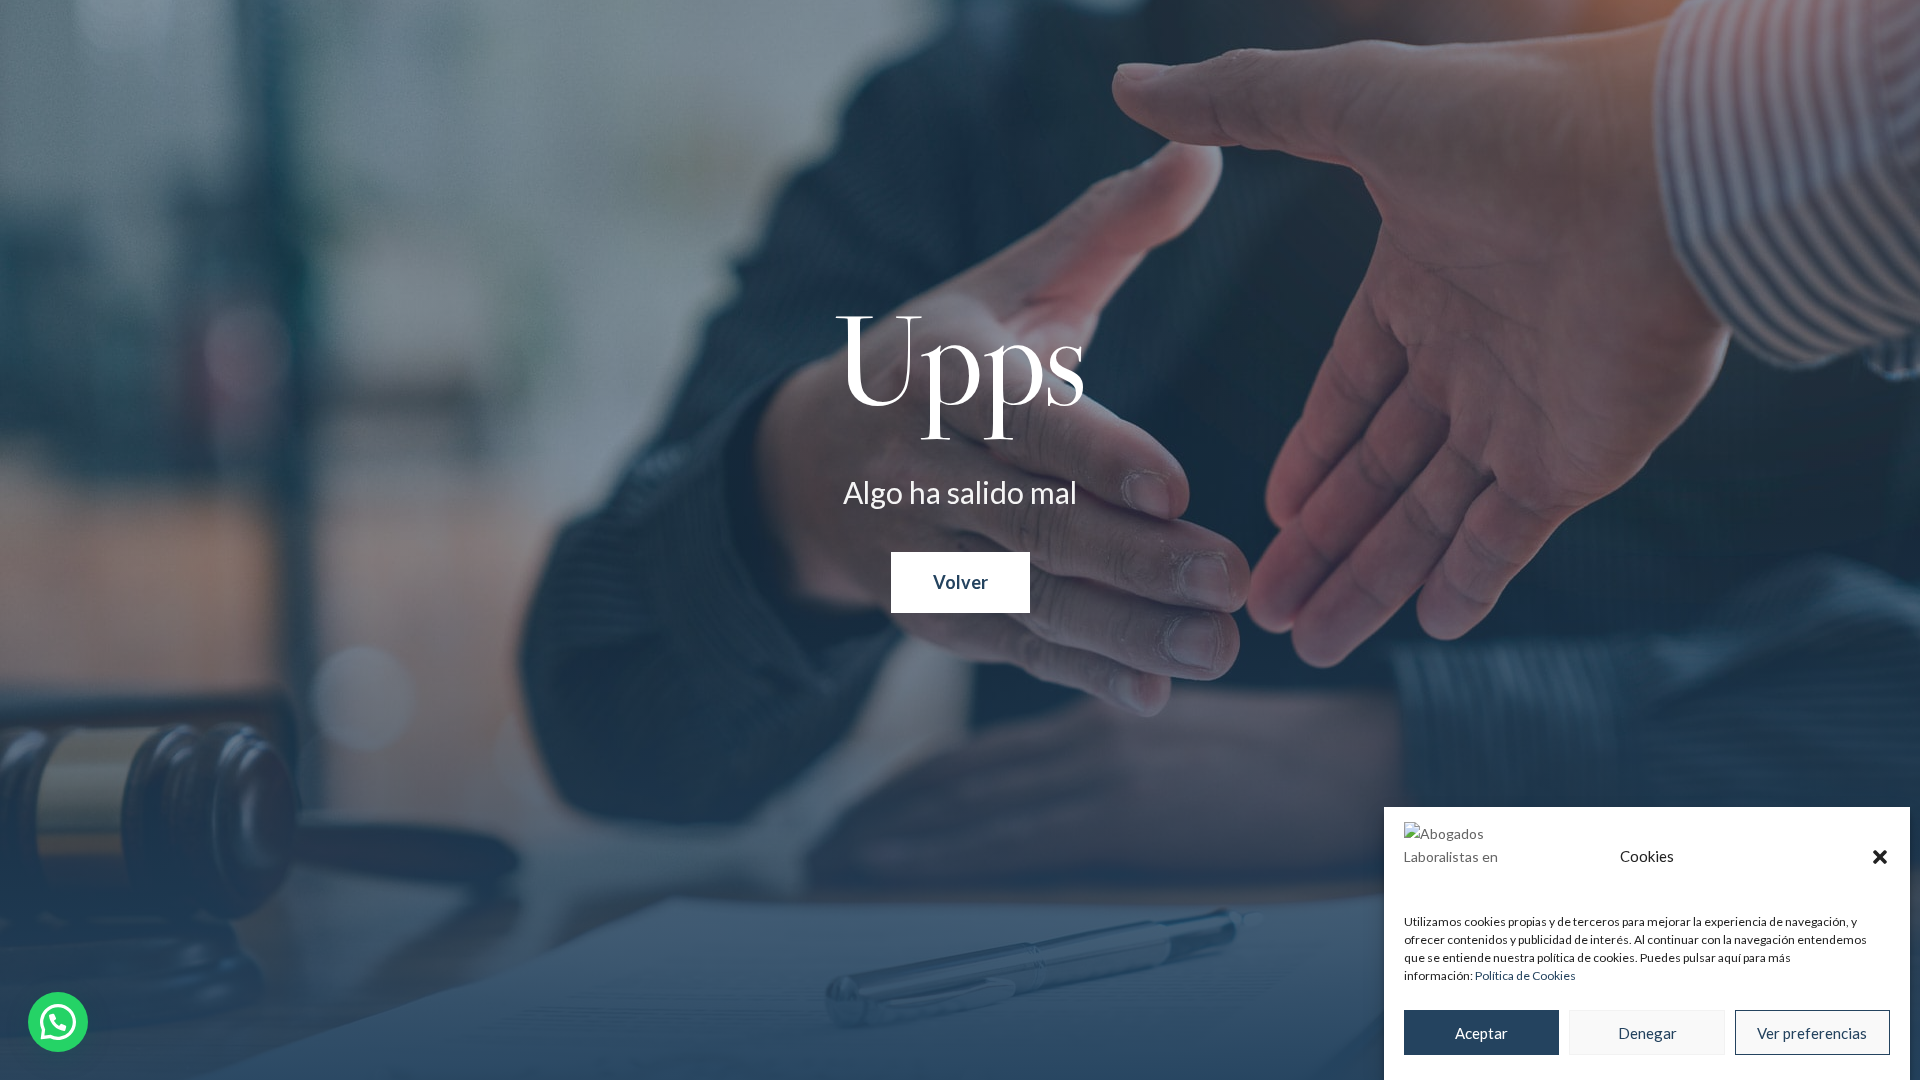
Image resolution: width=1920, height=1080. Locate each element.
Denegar (1647, 1033)
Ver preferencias (1812, 1033)
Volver (960, 582)
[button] (1880, 857)
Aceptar (1481, 1033)
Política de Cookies (1525, 975)
